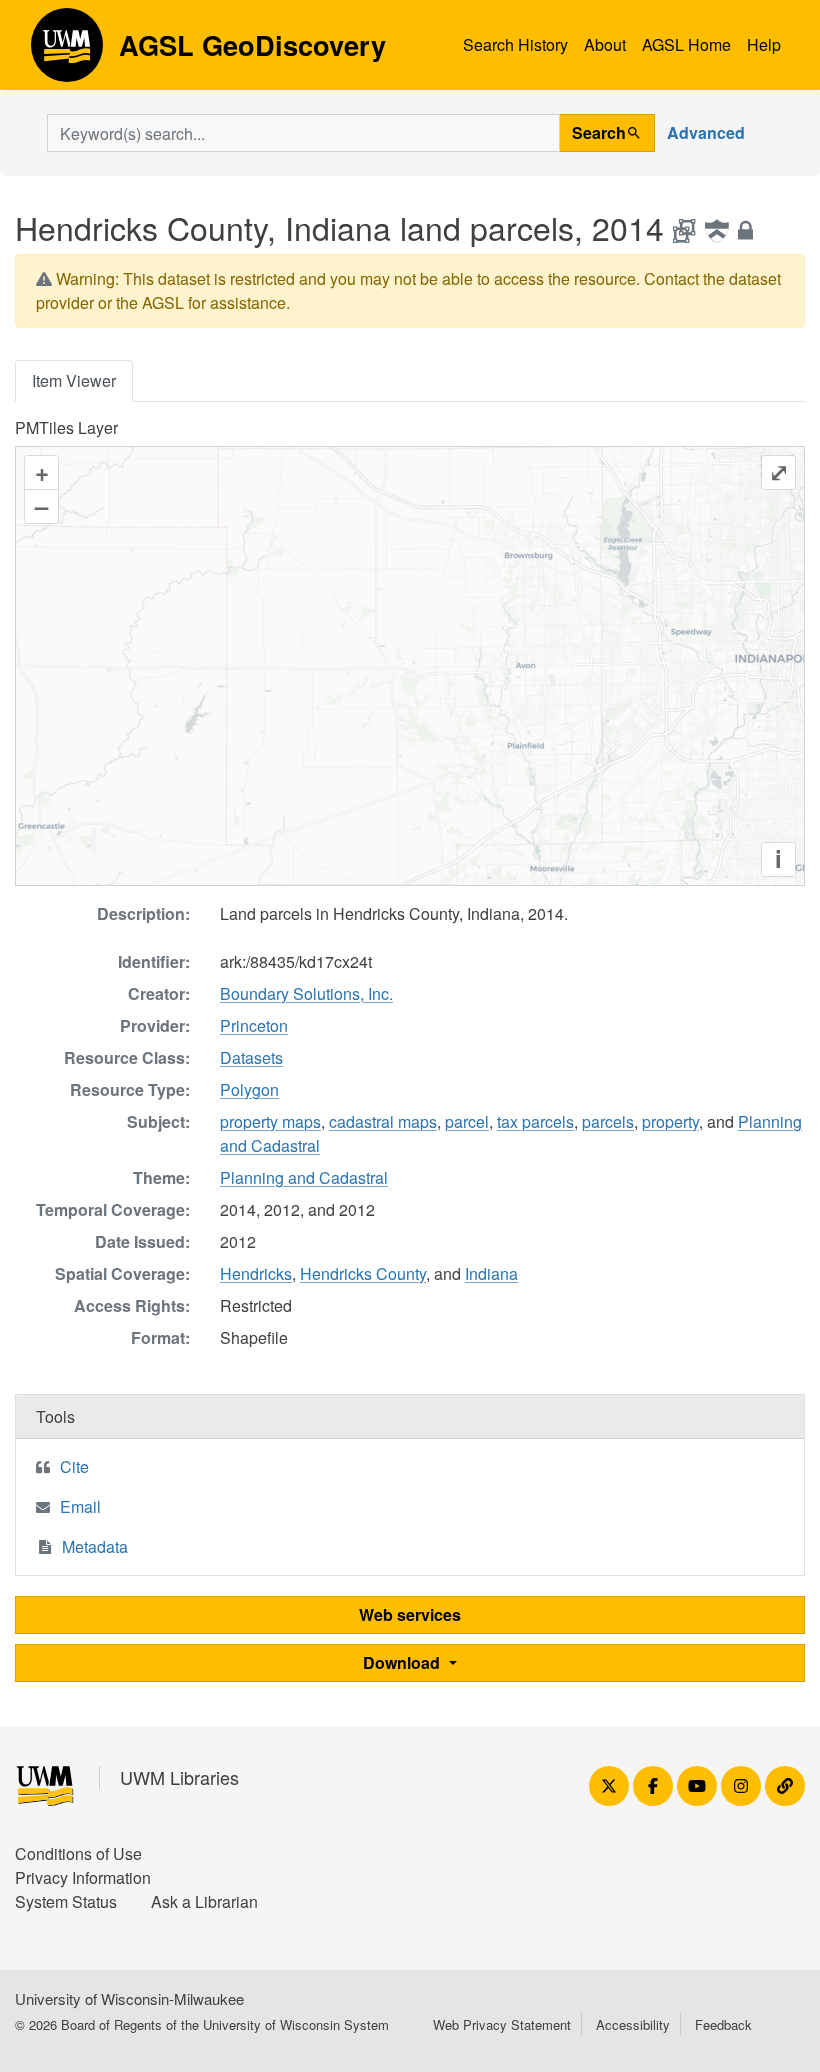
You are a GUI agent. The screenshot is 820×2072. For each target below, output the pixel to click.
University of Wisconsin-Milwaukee (129, 1998)
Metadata (95, 1546)
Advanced (706, 132)
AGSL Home (686, 44)
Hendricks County (363, 1273)
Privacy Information (83, 1877)
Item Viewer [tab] (74, 380)
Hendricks (256, 1273)
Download (403, 1662)
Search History (515, 44)
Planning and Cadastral (304, 1177)
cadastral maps (383, 1121)
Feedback (723, 2024)
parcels (608, 1121)
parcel (467, 1121)
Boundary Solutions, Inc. (306, 993)
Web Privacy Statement (502, 2024)
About (605, 44)
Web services (410, 1614)
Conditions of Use (78, 1853)
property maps (270, 1121)
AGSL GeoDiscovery (67, 52)
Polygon (249, 1089)
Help (764, 44)
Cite (74, 1466)
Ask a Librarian (204, 1901)
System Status (66, 1901)
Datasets (251, 1057)
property (670, 1121)
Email (80, 1506)
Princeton (254, 1025)
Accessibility (633, 2024)
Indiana (491, 1273)
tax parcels (535, 1121)
